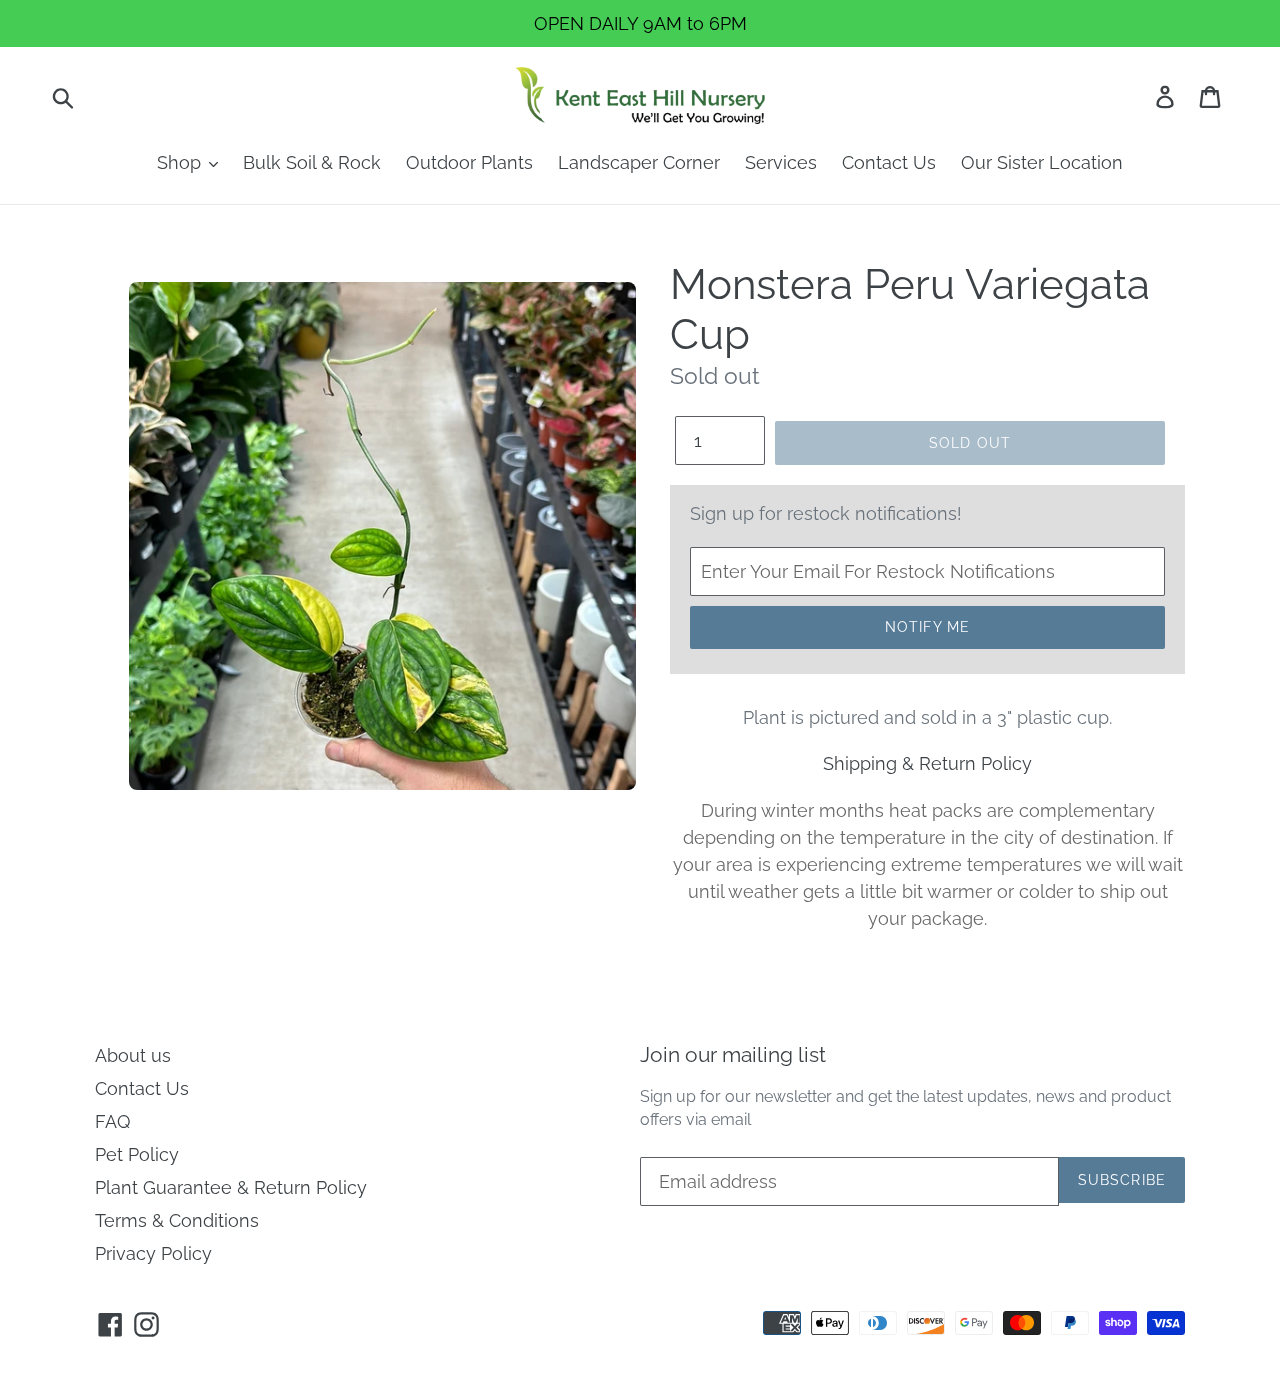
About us (133, 1055)
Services (781, 162)
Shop (181, 162)
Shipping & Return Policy (927, 763)
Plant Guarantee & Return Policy (231, 1187)
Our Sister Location (1042, 162)
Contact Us (889, 162)
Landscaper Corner (639, 162)
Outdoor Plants (469, 162)
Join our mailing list (733, 1054)
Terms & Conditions (177, 1220)
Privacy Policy (153, 1253)
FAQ (112, 1121)
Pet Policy (137, 1154)
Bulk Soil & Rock (312, 162)
